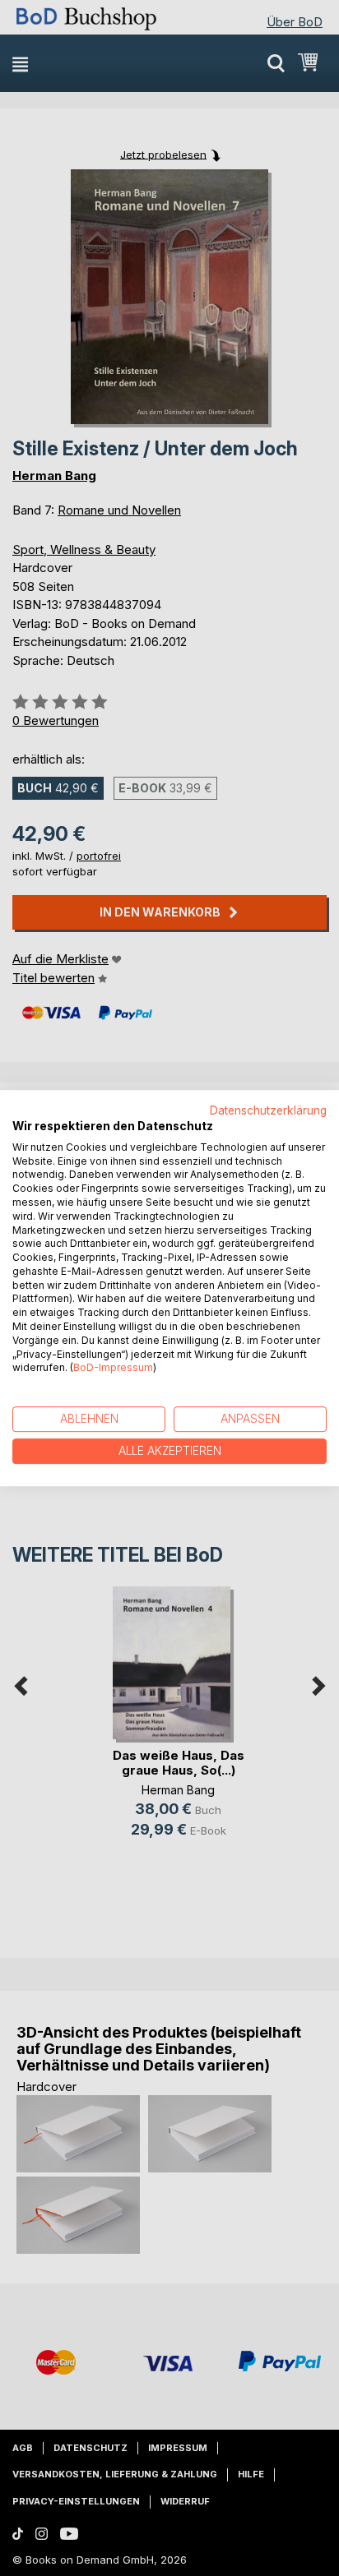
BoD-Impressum (113, 1368)
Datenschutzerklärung (268, 1110)
